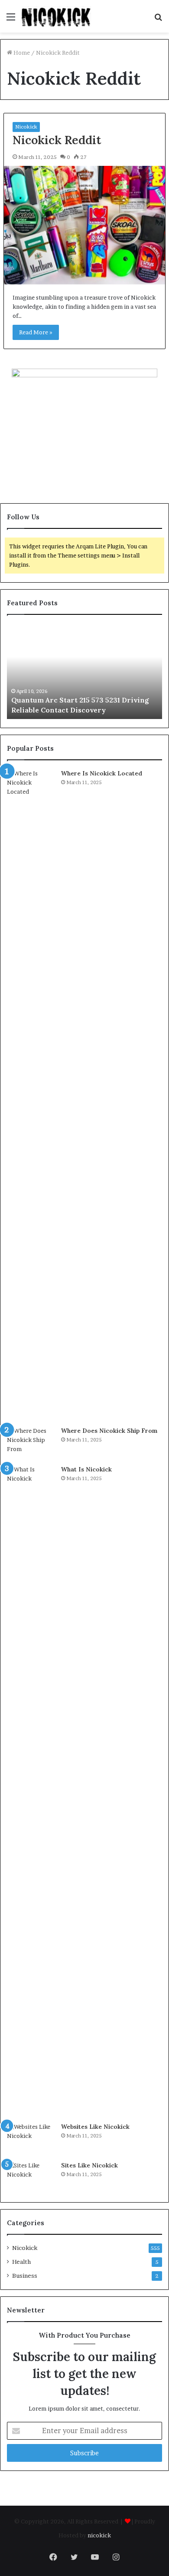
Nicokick (26, 127)
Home (21, 53)
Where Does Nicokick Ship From (109, 1431)
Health (21, 2262)
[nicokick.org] (56, 16)
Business (25, 2276)
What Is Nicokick (86, 1469)
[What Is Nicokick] (31, 1791)
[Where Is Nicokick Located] (31, 1095)
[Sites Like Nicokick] (31, 2177)
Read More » (36, 332)
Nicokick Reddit (57, 140)
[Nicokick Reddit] (84, 225)
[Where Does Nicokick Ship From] (31, 1443)
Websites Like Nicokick (95, 2127)
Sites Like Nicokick (89, 2165)
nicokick (99, 2535)
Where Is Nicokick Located (102, 773)
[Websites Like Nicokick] (31, 2139)
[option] (84, 671)
